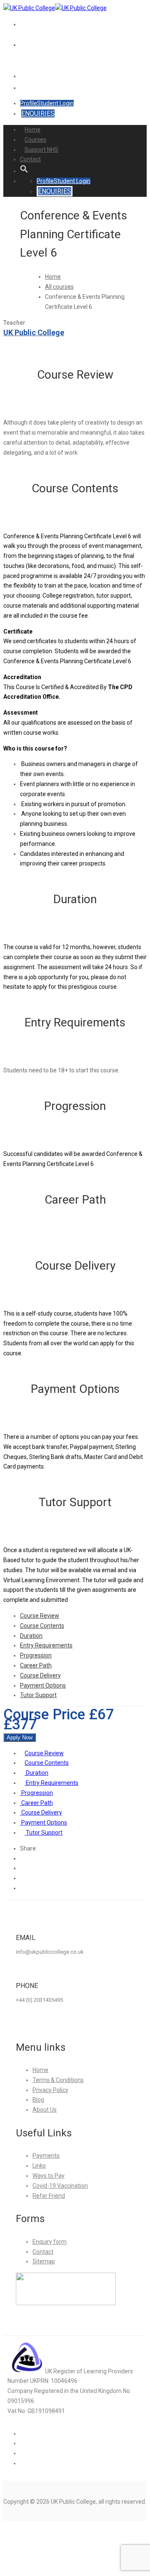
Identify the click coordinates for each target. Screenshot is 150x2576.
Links (39, 2166)
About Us (45, 2110)
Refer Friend (49, 2196)
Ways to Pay (49, 2176)
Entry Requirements (46, 1645)
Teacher (14, 323)
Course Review (40, 1616)
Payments (46, 2156)
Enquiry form (50, 2242)
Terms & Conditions (58, 2080)
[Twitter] (22, 1878)
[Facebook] (22, 1858)
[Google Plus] (22, 1868)
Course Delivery (40, 1675)
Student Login (55, 103)
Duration (31, 1636)
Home (32, 130)
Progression (36, 1655)
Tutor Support (38, 1695)
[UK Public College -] (29, 8)
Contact (31, 76)
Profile (29, 103)
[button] (24, 88)
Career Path (36, 1665)
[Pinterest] (22, 1888)
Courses (35, 140)
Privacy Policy (50, 2090)
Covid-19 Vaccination (60, 2186)
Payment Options (43, 1685)
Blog (38, 2100)
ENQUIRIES (38, 113)
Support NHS (31, 60)
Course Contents (42, 1626)
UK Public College (34, 332)
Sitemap (44, 2261)
